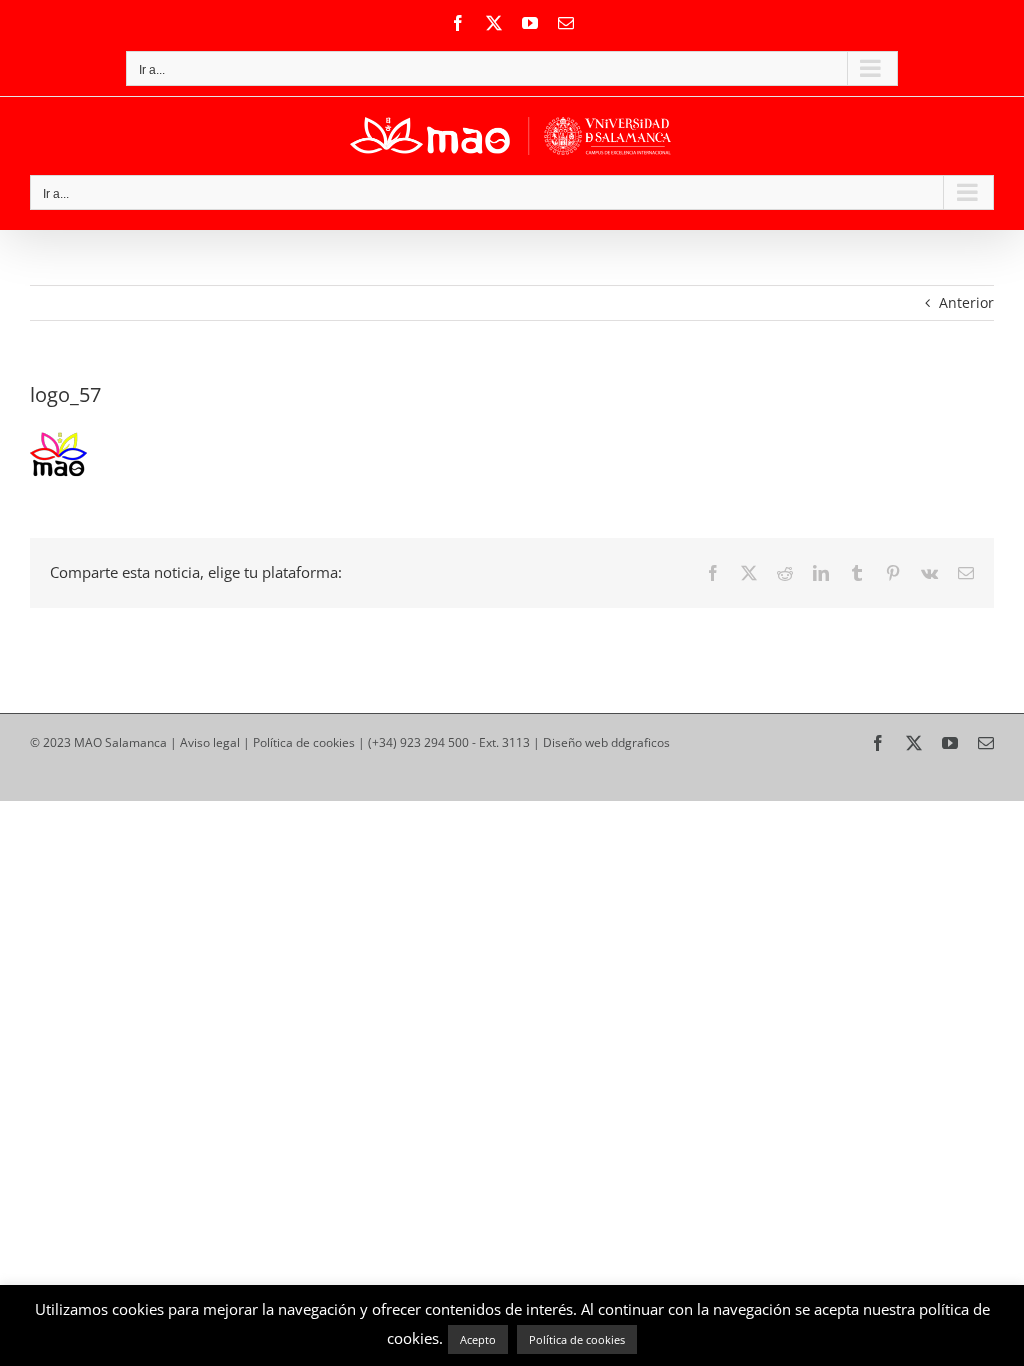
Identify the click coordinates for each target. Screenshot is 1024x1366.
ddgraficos (640, 742)
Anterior (966, 302)
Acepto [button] (478, 1339)
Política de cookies (304, 742)
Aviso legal (210, 742)
